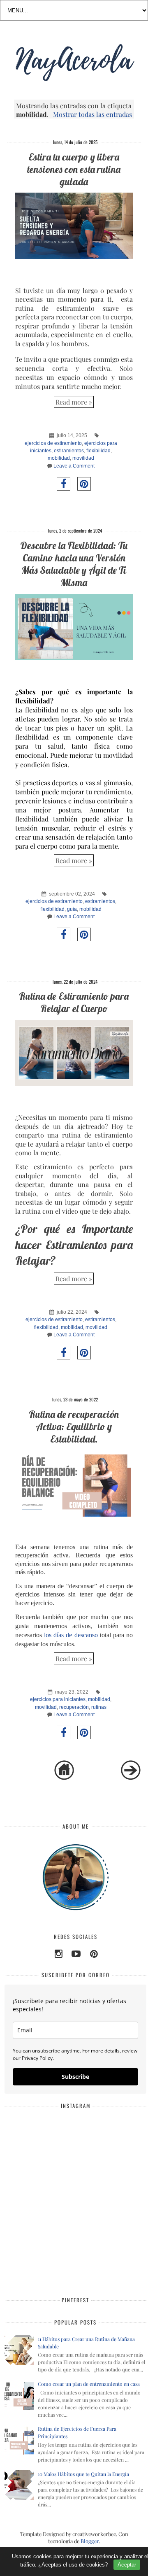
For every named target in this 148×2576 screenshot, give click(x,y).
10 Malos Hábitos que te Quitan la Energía (83, 2474)
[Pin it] (84, 484)
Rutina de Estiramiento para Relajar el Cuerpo (74, 1002)
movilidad (83, 458)
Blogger (90, 2541)
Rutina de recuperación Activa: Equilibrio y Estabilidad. (74, 1426)
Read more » (74, 402)
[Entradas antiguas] (131, 1778)
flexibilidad (98, 451)
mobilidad (59, 458)
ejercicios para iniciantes (58, 1699)
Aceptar (127, 2565)
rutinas (99, 1707)
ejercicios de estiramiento (53, 443)
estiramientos (69, 451)
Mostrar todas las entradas (92, 114)
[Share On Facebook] (64, 484)
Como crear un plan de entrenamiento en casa (89, 2384)
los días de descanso (71, 1635)
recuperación (74, 1707)
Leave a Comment (74, 466)
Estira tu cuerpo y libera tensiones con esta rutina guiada (74, 169)
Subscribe (75, 2077)
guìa (72, 909)
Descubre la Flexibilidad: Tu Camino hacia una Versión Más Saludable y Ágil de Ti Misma (74, 564)
